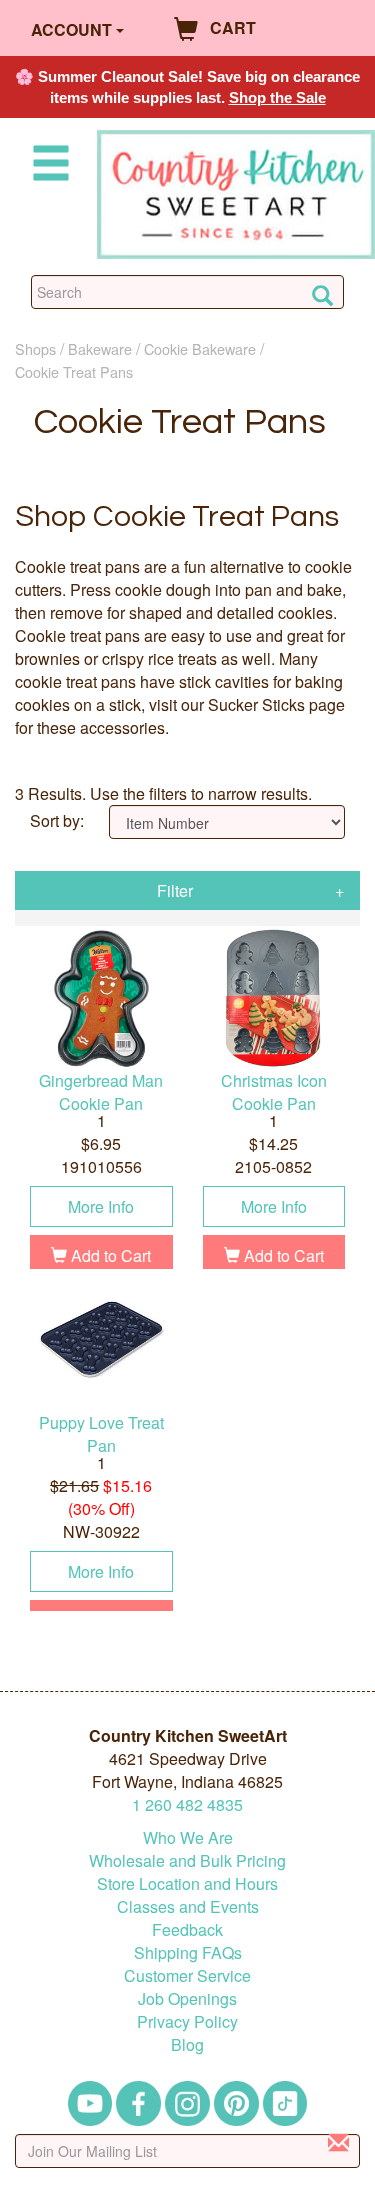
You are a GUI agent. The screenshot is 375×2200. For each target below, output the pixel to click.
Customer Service (187, 1975)
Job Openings (187, 1998)
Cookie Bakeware (200, 348)
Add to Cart (109, 1255)
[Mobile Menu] (47, 166)
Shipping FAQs (188, 1952)
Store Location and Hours (187, 1883)
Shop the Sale (277, 97)
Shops (35, 348)
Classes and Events (188, 1906)
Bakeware (100, 348)
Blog (187, 2044)
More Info (101, 1206)
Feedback (187, 1929)
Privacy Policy (187, 2021)
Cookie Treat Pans (74, 371)
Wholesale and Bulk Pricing (187, 1860)
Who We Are (188, 1837)
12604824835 (187, 1804)
